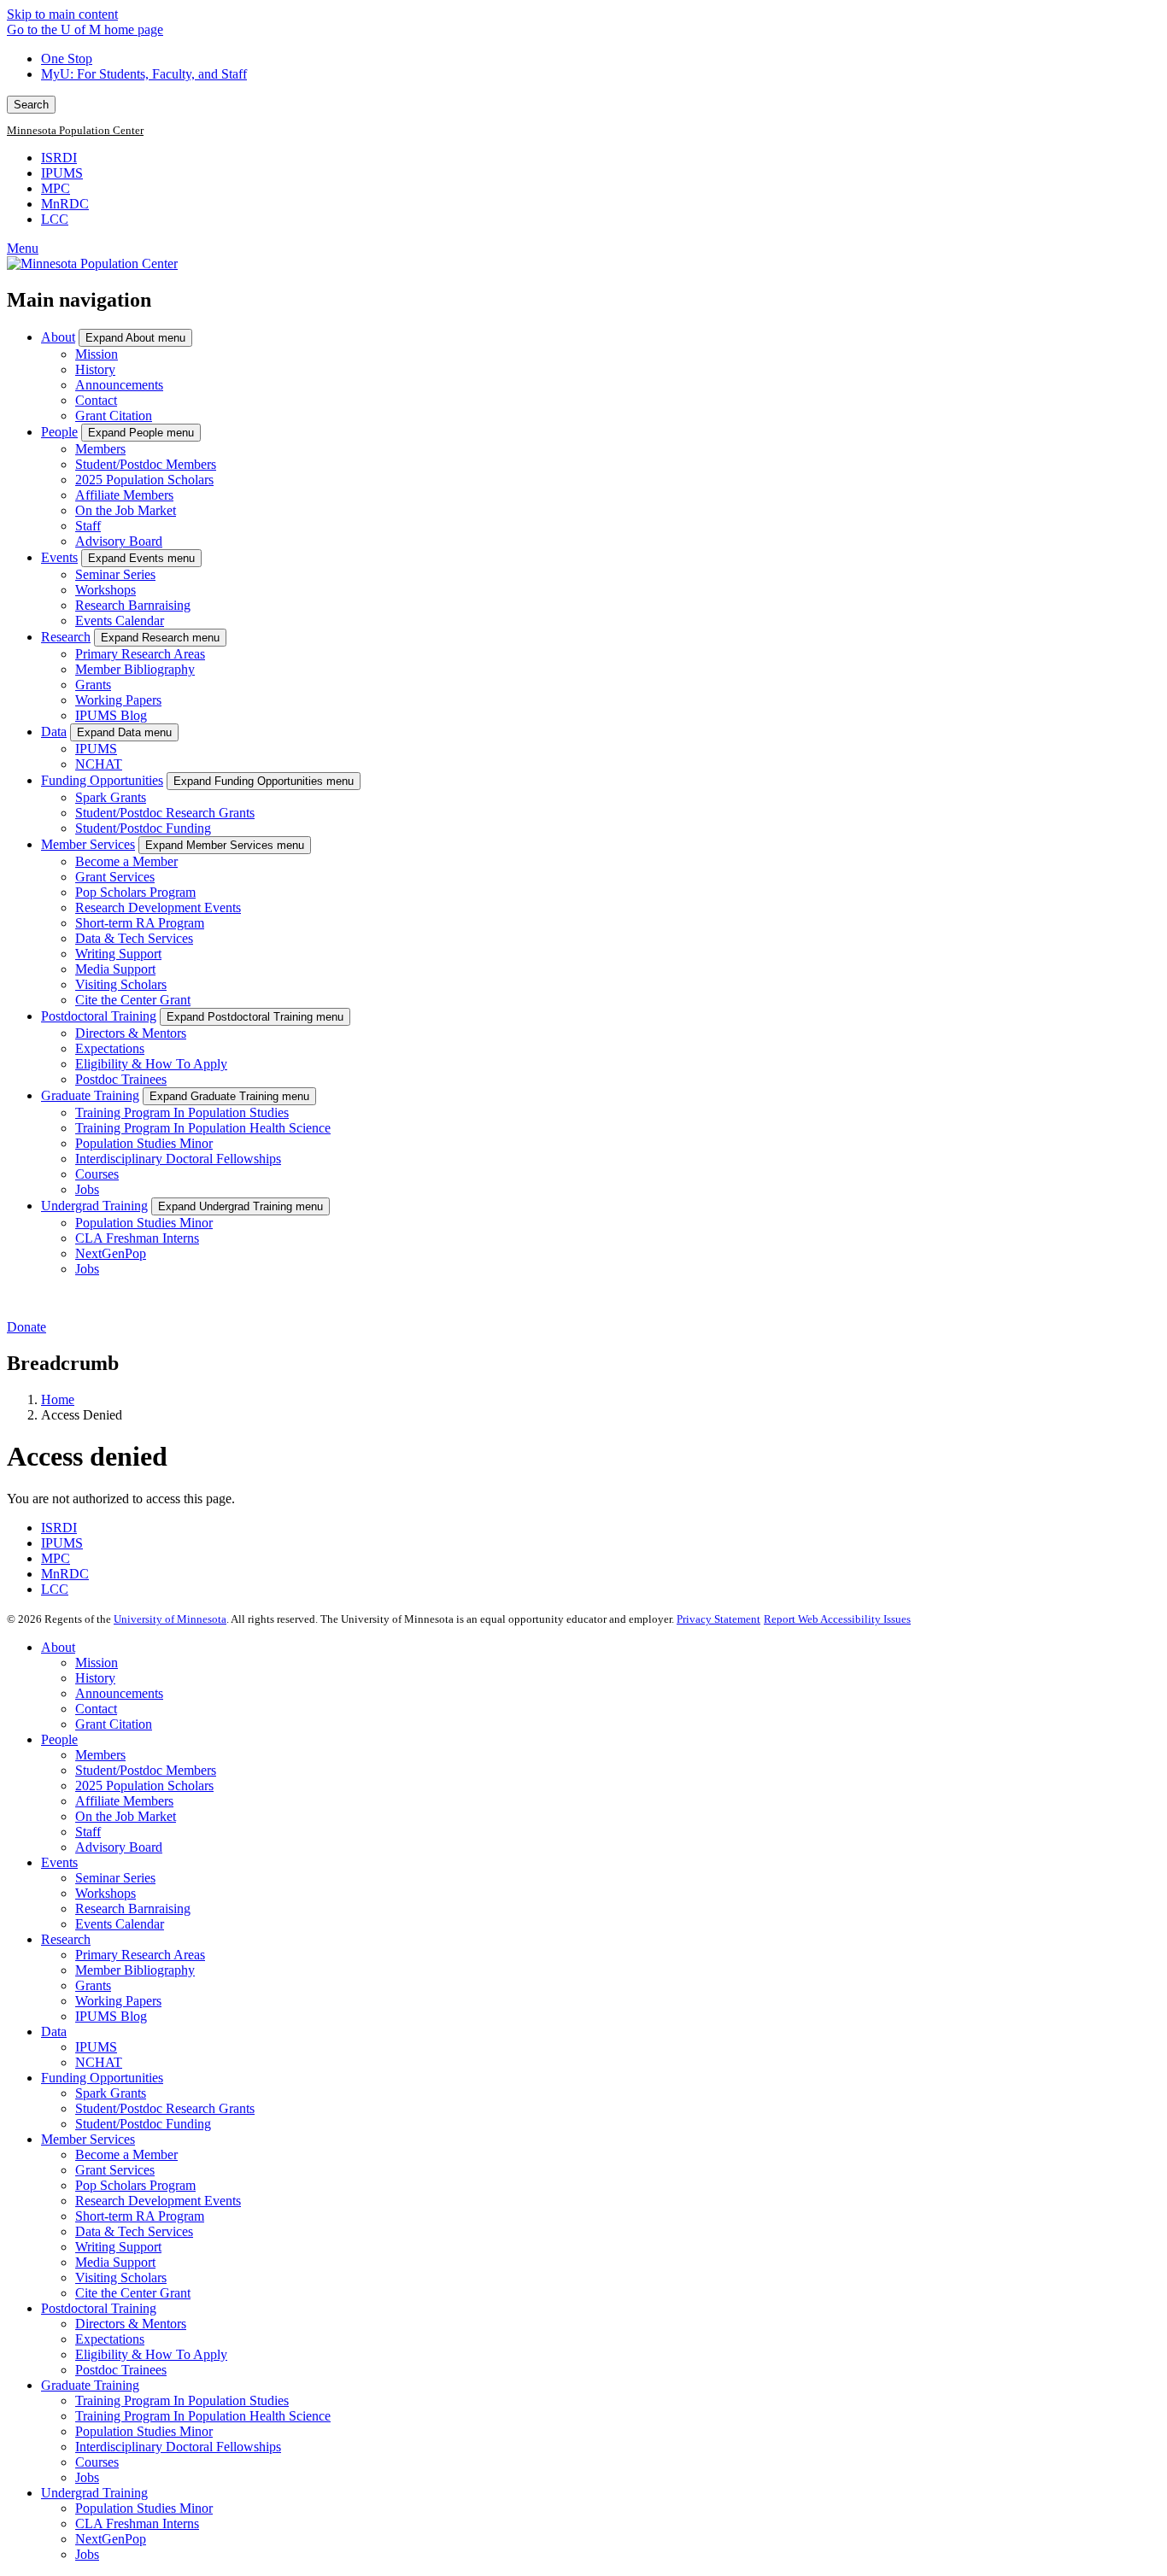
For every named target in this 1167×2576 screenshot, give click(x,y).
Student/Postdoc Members (146, 464)
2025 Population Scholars (144, 480)
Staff (88, 526)
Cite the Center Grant (133, 1000)
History (95, 369)
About (58, 337)
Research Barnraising (133, 605)
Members (100, 449)
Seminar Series (115, 574)
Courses (97, 1174)
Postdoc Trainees (121, 1079)
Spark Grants (111, 797)
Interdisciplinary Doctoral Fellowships (178, 1159)
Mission (97, 354)
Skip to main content (62, 14)
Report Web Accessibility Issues (837, 1619)
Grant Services (115, 877)
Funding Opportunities (102, 780)
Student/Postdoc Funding (143, 828)
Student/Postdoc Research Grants (165, 813)
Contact (96, 400)
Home (58, 1399)
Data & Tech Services (134, 938)
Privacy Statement (718, 1619)
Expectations (110, 1048)
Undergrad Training (94, 1206)
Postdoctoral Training (99, 1016)
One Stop (67, 59)
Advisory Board (119, 541)
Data (54, 732)
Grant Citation (114, 416)
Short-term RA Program (140, 923)
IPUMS (62, 173)
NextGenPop (111, 1253)
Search (31, 105)
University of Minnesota (170, 1619)
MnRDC (65, 204)
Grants (93, 685)
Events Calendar (120, 621)
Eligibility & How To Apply (151, 1064)
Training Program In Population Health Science (203, 1128)
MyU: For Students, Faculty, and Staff (144, 74)
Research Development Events (158, 907)
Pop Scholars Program (135, 892)
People (59, 432)
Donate (26, 1327)
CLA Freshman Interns (137, 1238)
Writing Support (118, 954)
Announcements (119, 385)
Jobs (87, 1189)
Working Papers (118, 700)
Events (59, 557)
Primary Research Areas (140, 654)
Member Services (88, 844)
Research (66, 637)
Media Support (115, 969)
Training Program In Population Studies (182, 1112)
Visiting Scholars (121, 984)
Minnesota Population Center (75, 131)
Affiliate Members (124, 495)
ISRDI (59, 158)
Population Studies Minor (144, 1143)
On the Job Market (126, 510)
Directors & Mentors (131, 1033)
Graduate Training (90, 1095)
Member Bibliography (135, 669)
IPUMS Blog (111, 715)
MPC (56, 188)
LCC (55, 219)
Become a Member (126, 861)
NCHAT (99, 764)
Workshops (106, 590)
